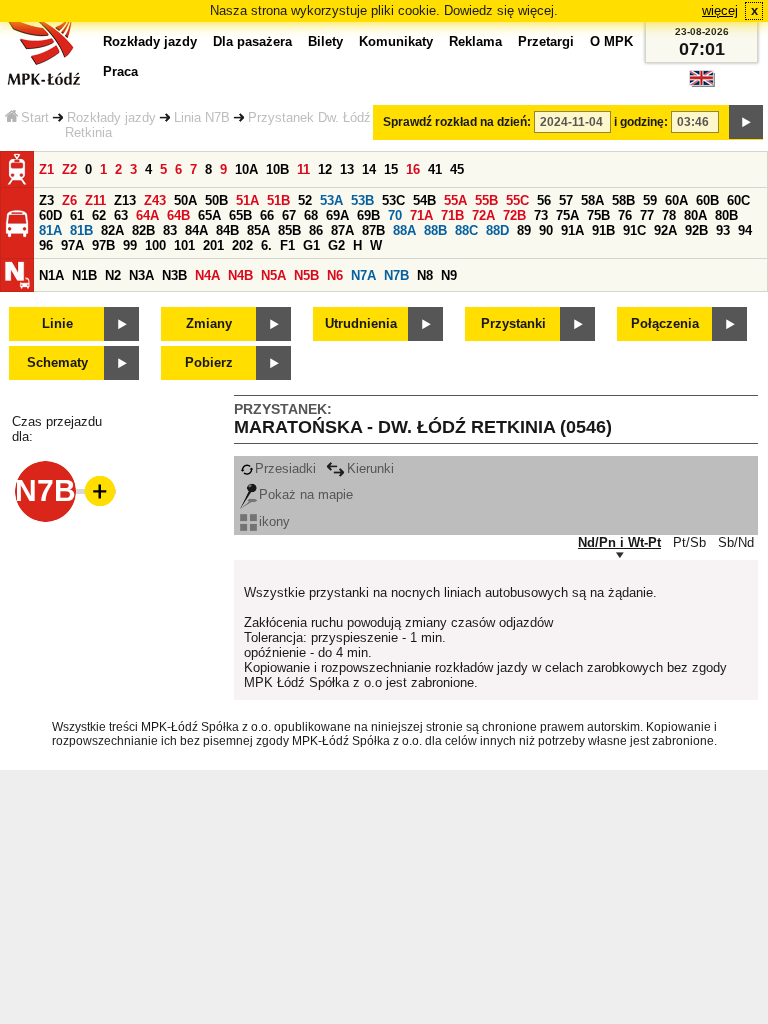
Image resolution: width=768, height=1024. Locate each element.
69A (337, 215)
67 (289, 215)
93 (723, 230)
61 (77, 215)
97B (103, 245)
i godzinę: (641, 122)
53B (362, 200)
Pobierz (209, 362)
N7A (363, 275)
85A (258, 230)
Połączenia (665, 323)
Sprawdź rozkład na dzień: (457, 122)
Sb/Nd (736, 542)
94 (745, 230)
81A (50, 230)
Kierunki (370, 468)
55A (455, 200)
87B (373, 230)
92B (696, 230)
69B (368, 215)
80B (726, 215)
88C (466, 230)
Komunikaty (396, 41)
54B (424, 200)
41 (435, 169)
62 (99, 215)
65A (209, 215)
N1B (84, 275)
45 (457, 169)
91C (634, 230)
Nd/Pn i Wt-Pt (619, 542)
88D (497, 230)
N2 (113, 275)
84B (227, 230)
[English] (702, 83)
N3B (174, 275)
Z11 (95, 200)
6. (266, 245)
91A (572, 230)
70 (395, 215)
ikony (274, 521)
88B (435, 230)
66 (267, 215)
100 (155, 245)
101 (184, 245)
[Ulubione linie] (94, 491)
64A (147, 215)
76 (625, 215)
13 (347, 169)
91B (603, 230)
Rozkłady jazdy (111, 117)
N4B (240, 275)
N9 (449, 275)
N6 (335, 275)
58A (592, 200)
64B (178, 215)
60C (738, 200)
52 (305, 200)
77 (647, 215)
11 (303, 169)
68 (311, 215)
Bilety (325, 41)
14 (369, 169)
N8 (425, 275)
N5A (273, 275)
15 (391, 169)
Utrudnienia (361, 323)
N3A (141, 275)
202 (242, 245)
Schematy (57, 362)
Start (35, 117)
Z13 (125, 200)
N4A (207, 275)
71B (452, 215)
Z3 (46, 200)
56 (544, 200)
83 (170, 230)
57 (566, 200)
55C (517, 200)
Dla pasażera (252, 41)
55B (486, 200)
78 (669, 215)
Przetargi (546, 41)
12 (325, 169)
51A (247, 200)
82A (112, 230)
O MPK (611, 41)
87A (342, 230)
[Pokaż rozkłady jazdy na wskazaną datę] (746, 122)
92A (665, 230)
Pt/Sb (689, 542)
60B (707, 200)
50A (185, 200)
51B (278, 200)
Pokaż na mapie (306, 494)
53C (393, 200)
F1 (287, 245)
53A (331, 200)
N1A (51, 275)
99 (130, 245)
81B (81, 230)
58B (623, 200)
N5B (306, 275)
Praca (120, 71)
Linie (57, 323)
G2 (336, 245)
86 (316, 230)
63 (121, 215)
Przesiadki (285, 468)
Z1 (46, 169)
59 (650, 200)
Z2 (69, 169)
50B (216, 200)
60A (676, 200)
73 (541, 215)
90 (546, 230)
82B (143, 230)
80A (695, 215)
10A (246, 169)
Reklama (475, 41)
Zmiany (209, 323)
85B (289, 230)
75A (567, 215)
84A (196, 230)
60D (50, 215)
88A (404, 230)
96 (46, 245)
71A (421, 215)
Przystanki (513, 323)
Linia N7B (202, 117)
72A (483, 215)
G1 (311, 245)
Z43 (155, 200)
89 (524, 230)
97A (72, 245)
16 (413, 169)
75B (598, 215)
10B (277, 169)
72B (514, 215)
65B (240, 215)
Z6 (69, 200)
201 (213, 245)
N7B (396, 275)
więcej (720, 10)
